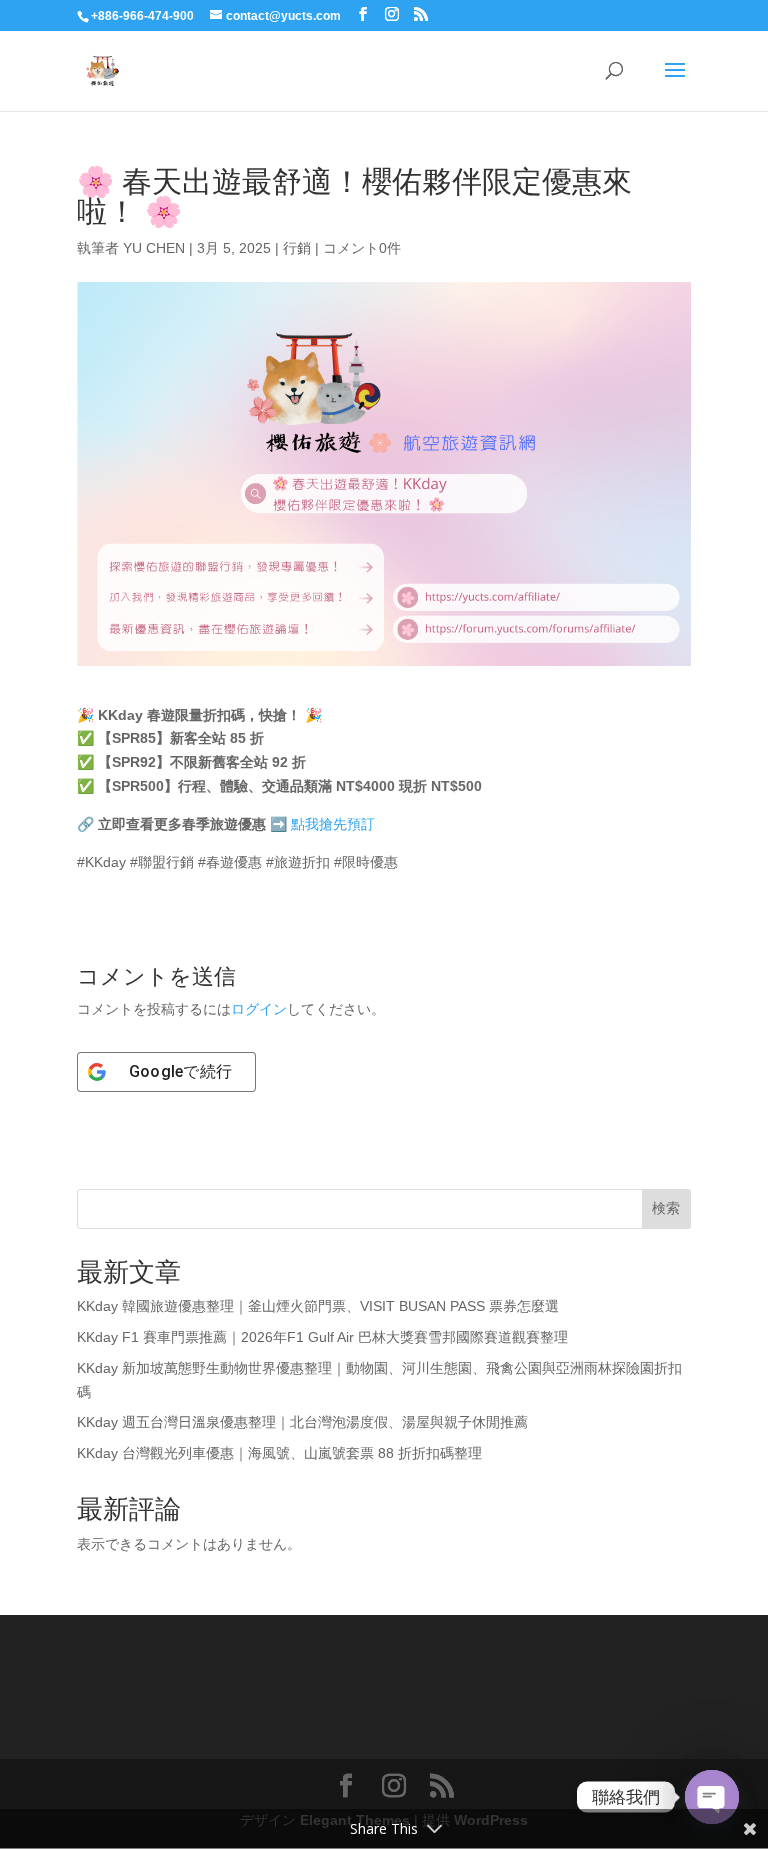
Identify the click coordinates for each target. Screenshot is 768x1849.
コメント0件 (362, 248)
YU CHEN (154, 248)
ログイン (259, 1009)
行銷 (297, 248)
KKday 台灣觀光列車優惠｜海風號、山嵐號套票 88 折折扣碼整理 (279, 1453)
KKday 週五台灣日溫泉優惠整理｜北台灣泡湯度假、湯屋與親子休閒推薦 (302, 1422)
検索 (666, 1208)
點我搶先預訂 (333, 824)
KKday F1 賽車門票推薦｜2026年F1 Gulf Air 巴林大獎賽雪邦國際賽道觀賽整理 (322, 1337)
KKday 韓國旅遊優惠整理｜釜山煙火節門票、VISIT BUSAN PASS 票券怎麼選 (318, 1306)
